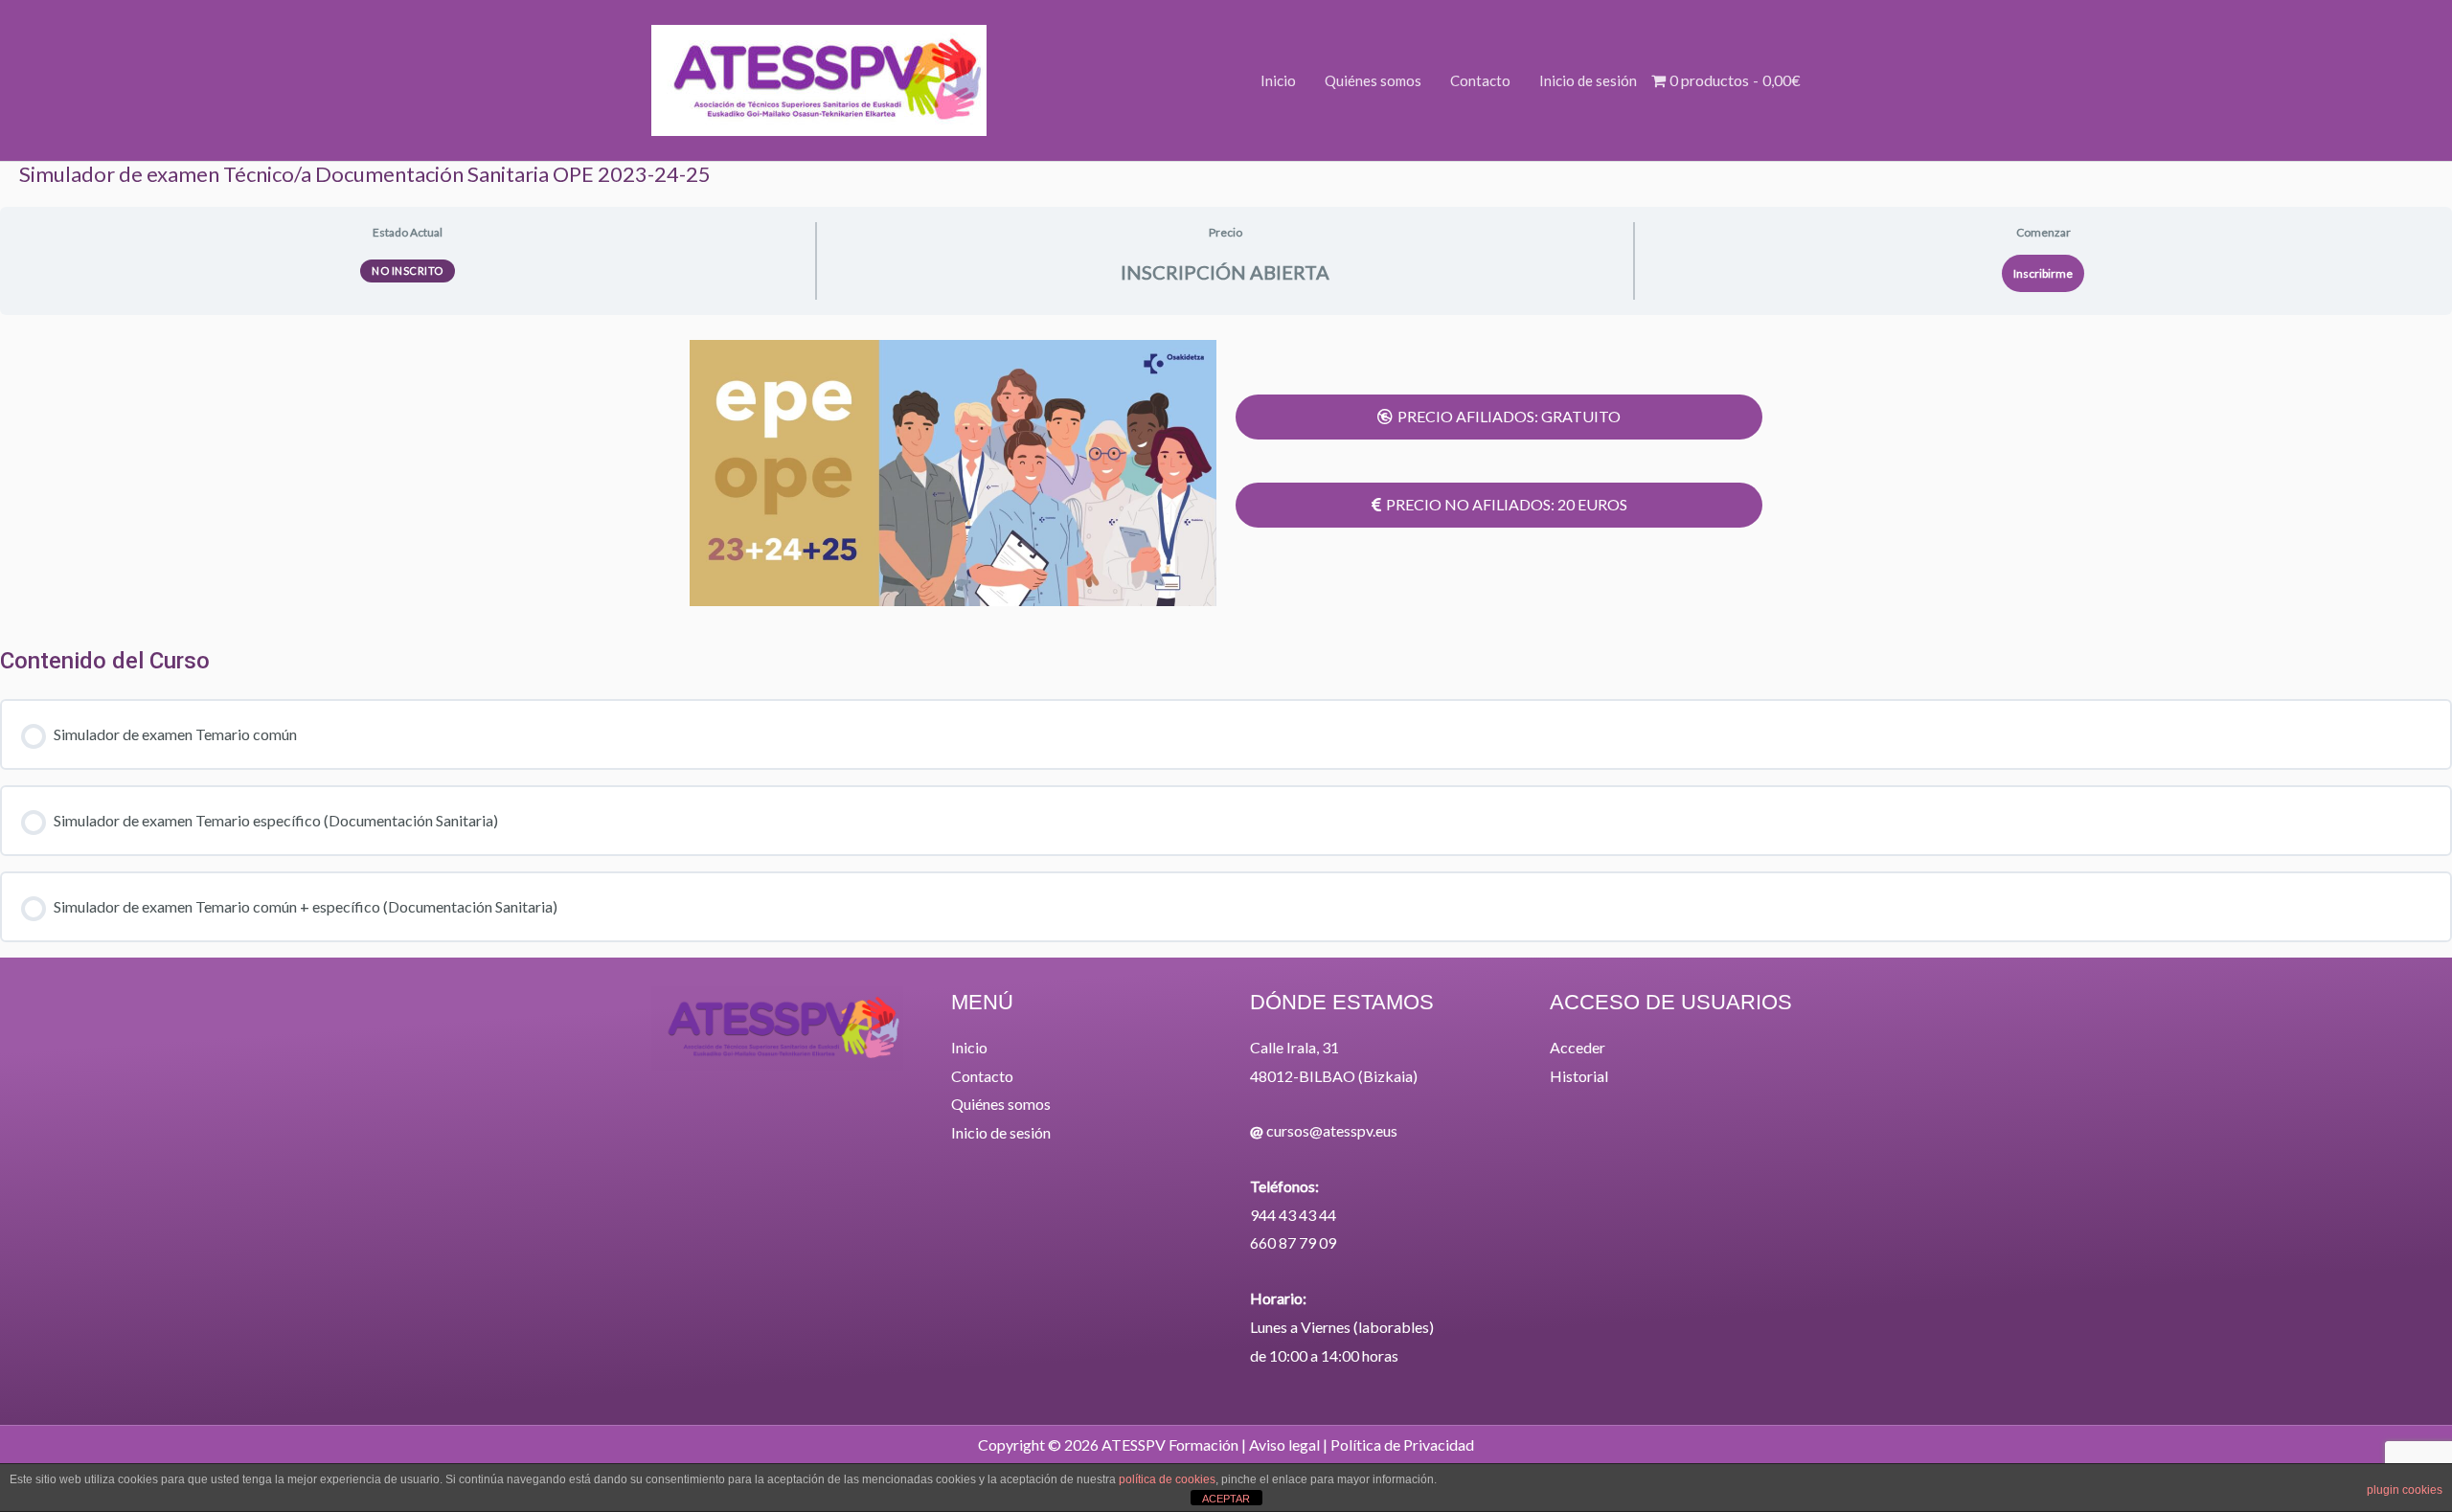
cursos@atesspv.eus (1332, 1130)
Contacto (982, 1076)
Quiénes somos (1001, 1104)
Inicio (969, 1047)
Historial (1579, 1076)
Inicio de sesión (1001, 1132)
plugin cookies (2405, 1490)
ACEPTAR (1226, 1499)
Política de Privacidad (1402, 1444)
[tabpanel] (1226, 473)
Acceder (1578, 1047)
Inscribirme (2043, 273)
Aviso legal (1284, 1444)
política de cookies (1167, 1479)
